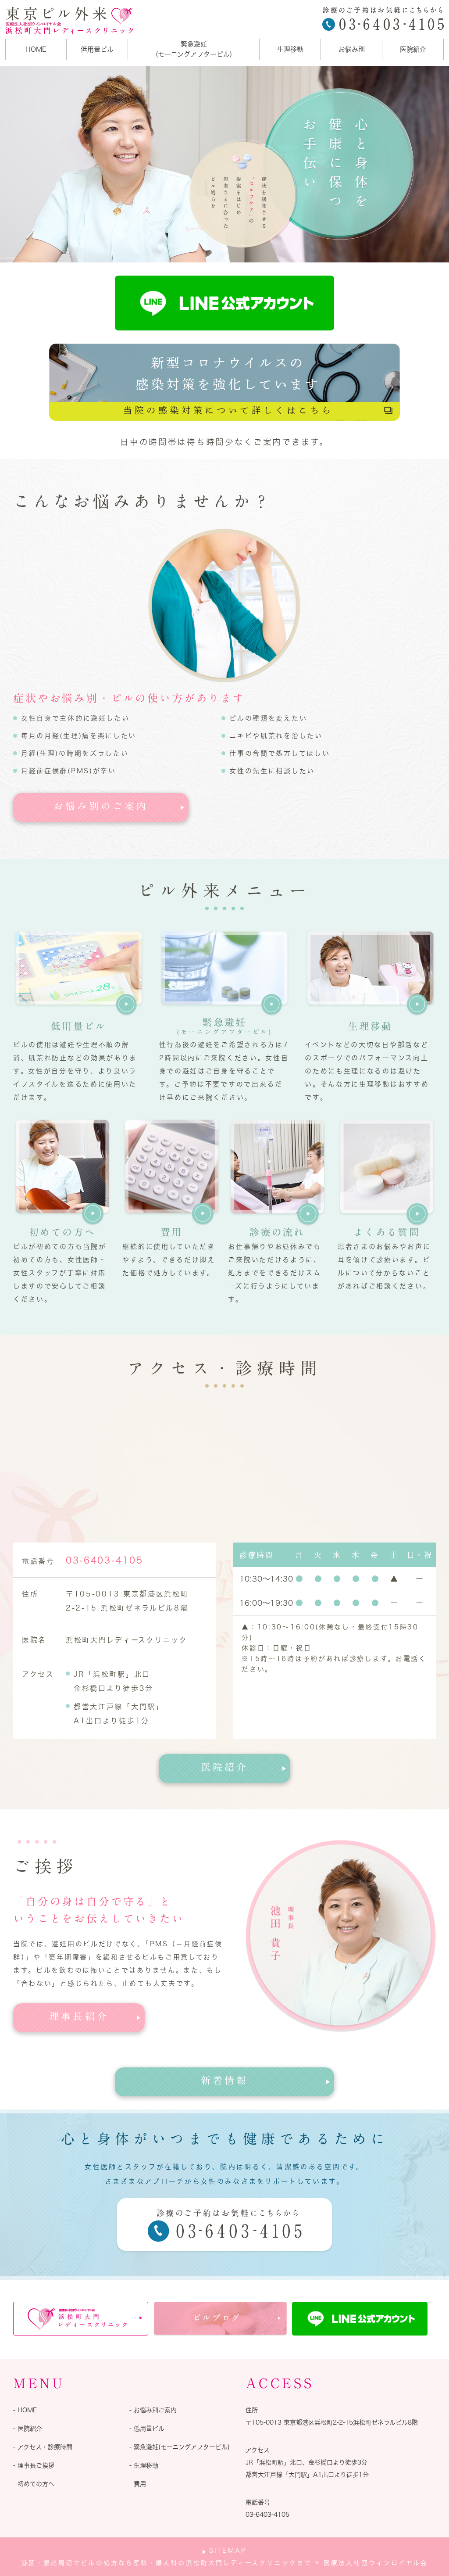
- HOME (25, 2410)
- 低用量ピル (147, 2429)
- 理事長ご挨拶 (34, 2465)
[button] (101, 807)
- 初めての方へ (34, 2484)
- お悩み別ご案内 (153, 2410)
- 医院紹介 (28, 2429)
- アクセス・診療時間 (43, 2447)
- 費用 (138, 2484)
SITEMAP (228, 2551)
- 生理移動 (144, 2465)
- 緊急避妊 (180, 2447)
